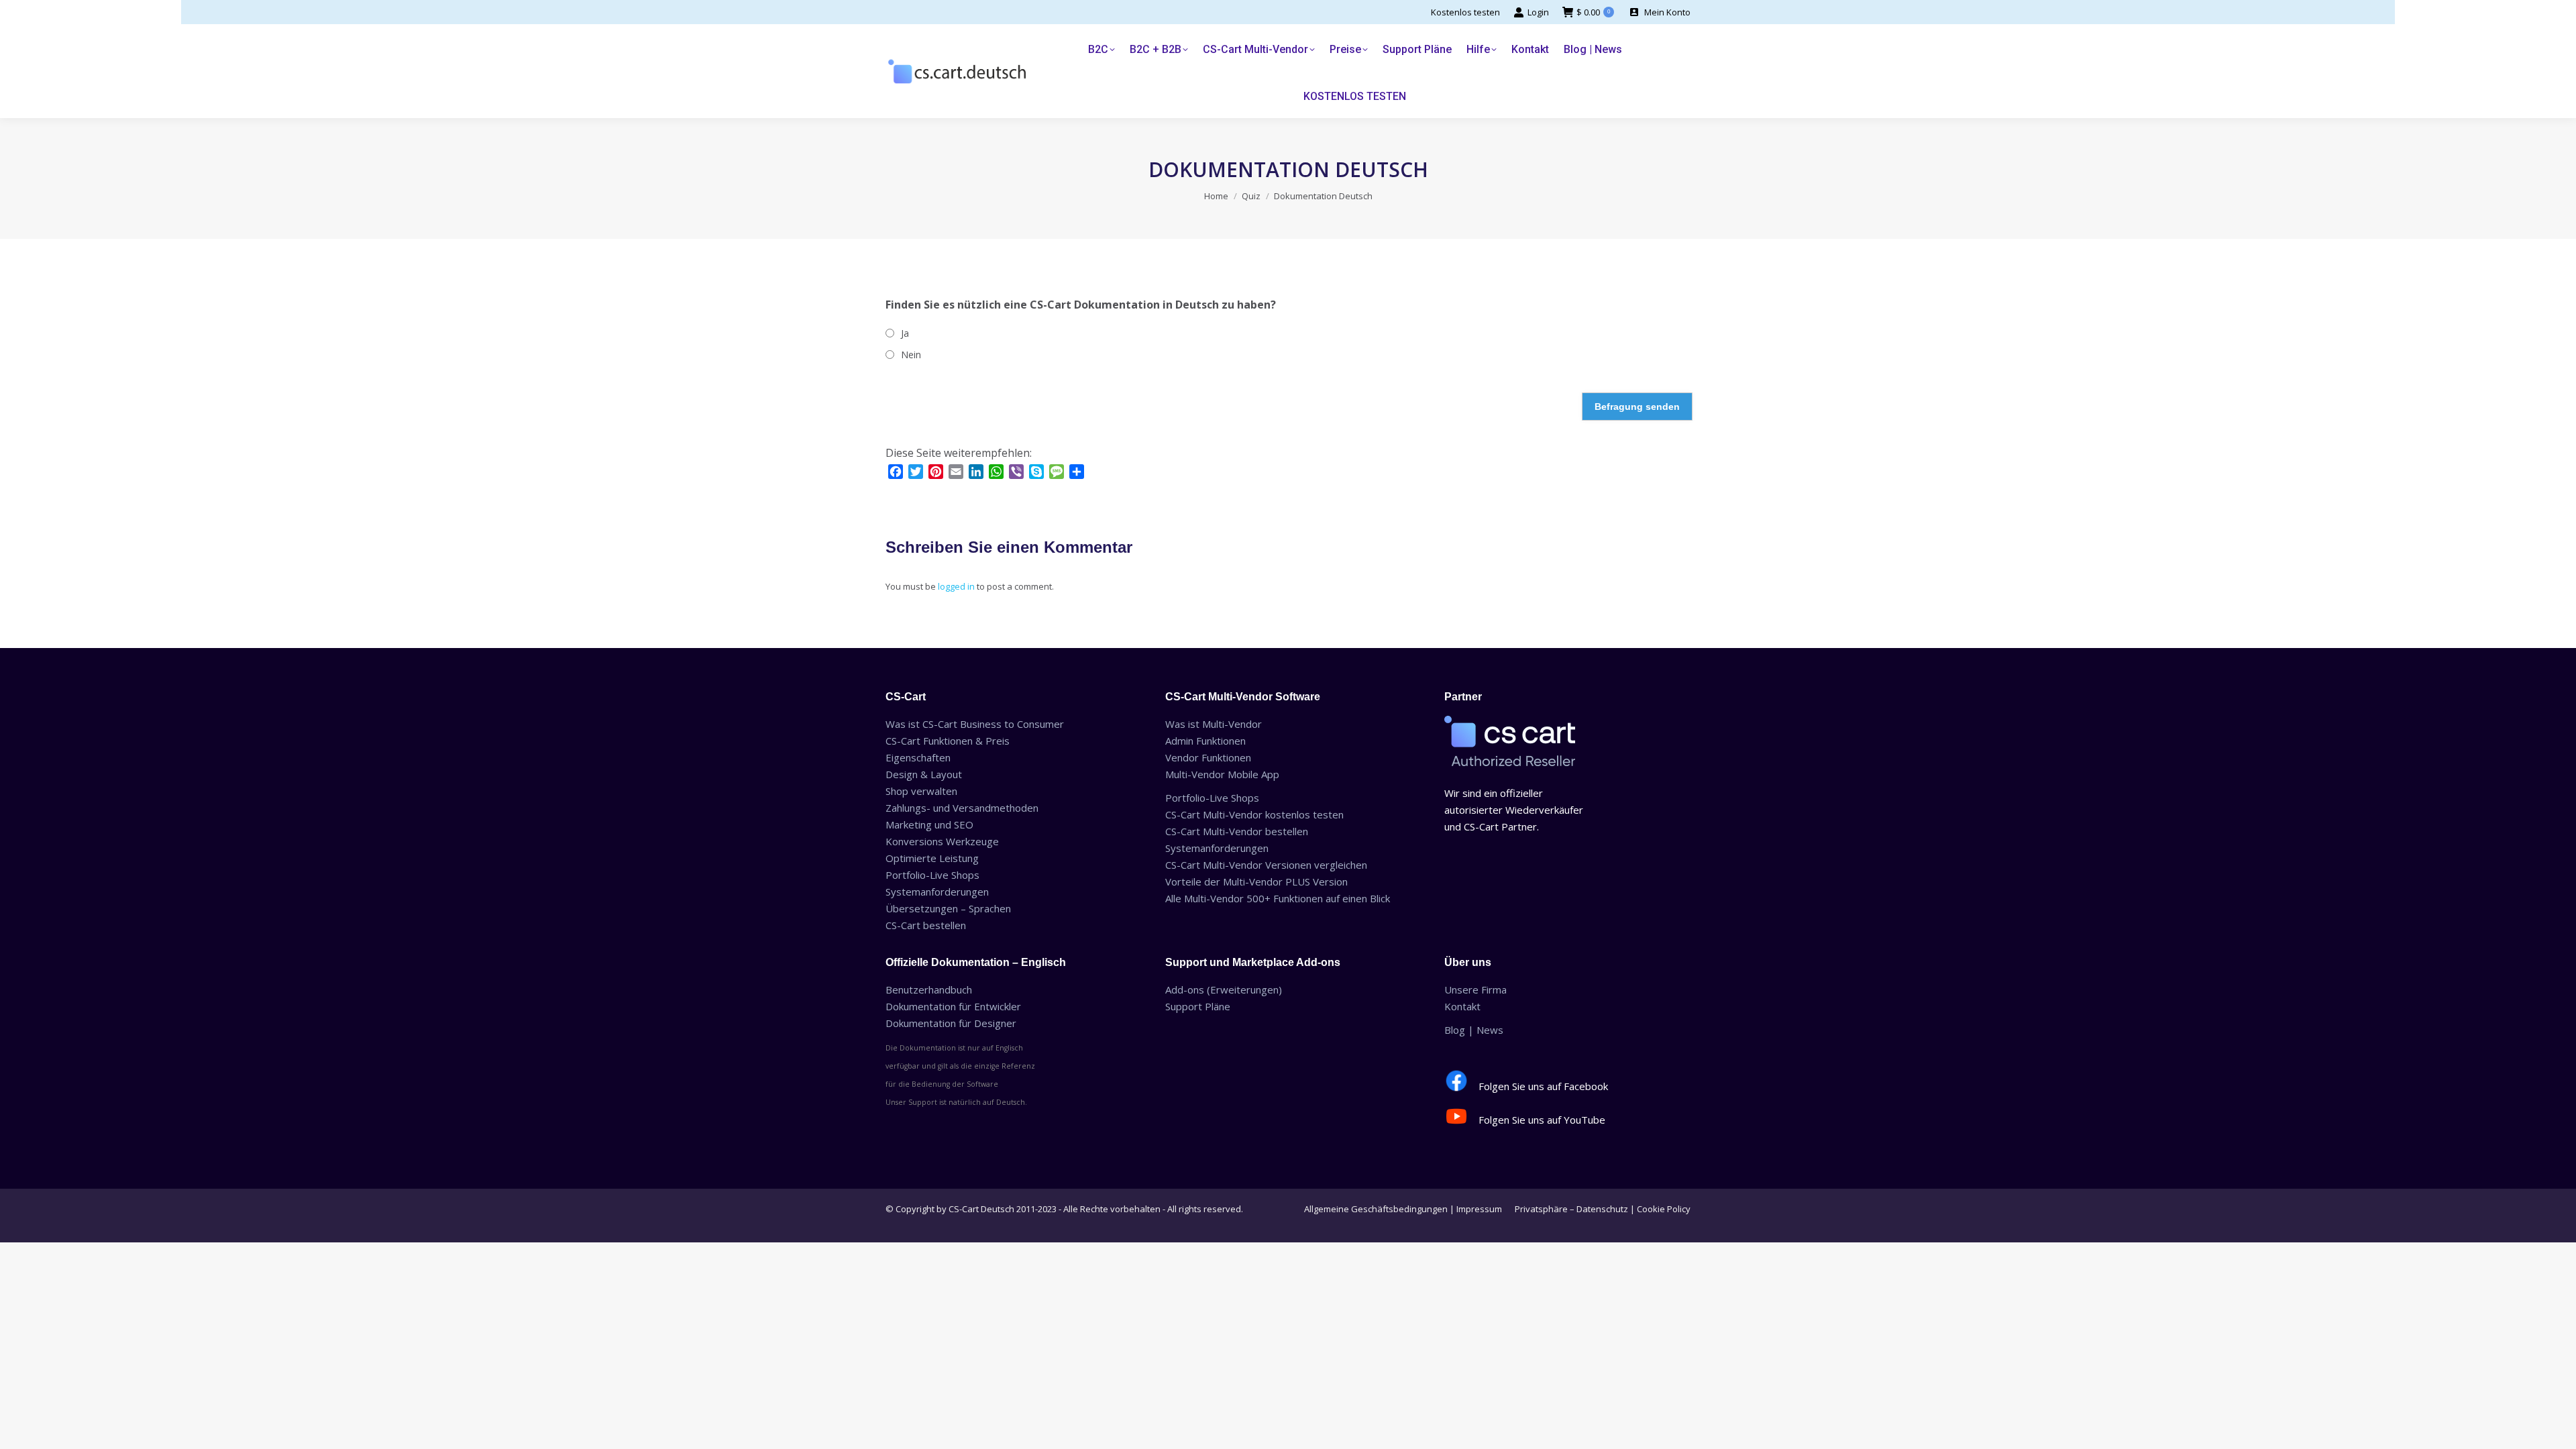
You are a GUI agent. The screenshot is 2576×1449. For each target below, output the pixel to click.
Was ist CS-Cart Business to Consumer (975, 724)
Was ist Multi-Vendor (1214, 724)
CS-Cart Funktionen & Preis (948, 741)
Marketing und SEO (929, 824)
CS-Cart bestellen (926, 925)
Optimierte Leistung (932, 858)
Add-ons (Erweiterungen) (1224, 989)
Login (1538, 12)
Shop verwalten (921, 791)
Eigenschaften (918, 757)
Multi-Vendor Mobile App (1222, 774)
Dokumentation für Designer (951, 1023)
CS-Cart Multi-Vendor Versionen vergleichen (1266, 865)
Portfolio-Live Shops (932, 875)
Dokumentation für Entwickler (953, 1006)
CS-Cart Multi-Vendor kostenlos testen (1254, 814)
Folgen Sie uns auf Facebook (1543, 1086)
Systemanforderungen (937, 892)
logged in (956, 586)
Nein (911, 355)
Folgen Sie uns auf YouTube (1542, 1120)
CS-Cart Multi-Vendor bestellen (1237, 831)
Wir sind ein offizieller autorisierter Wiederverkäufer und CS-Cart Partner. (1514, 810)
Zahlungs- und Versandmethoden (962, 808)
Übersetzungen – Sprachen (948, 908)
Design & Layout (924, 774)
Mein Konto (1667, 12)
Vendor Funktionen (1208, 757)
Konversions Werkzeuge (942, 841)
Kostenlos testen (1465, 12)
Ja (905, 333)
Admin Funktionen (1205, 741)
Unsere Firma (1475, 989)
